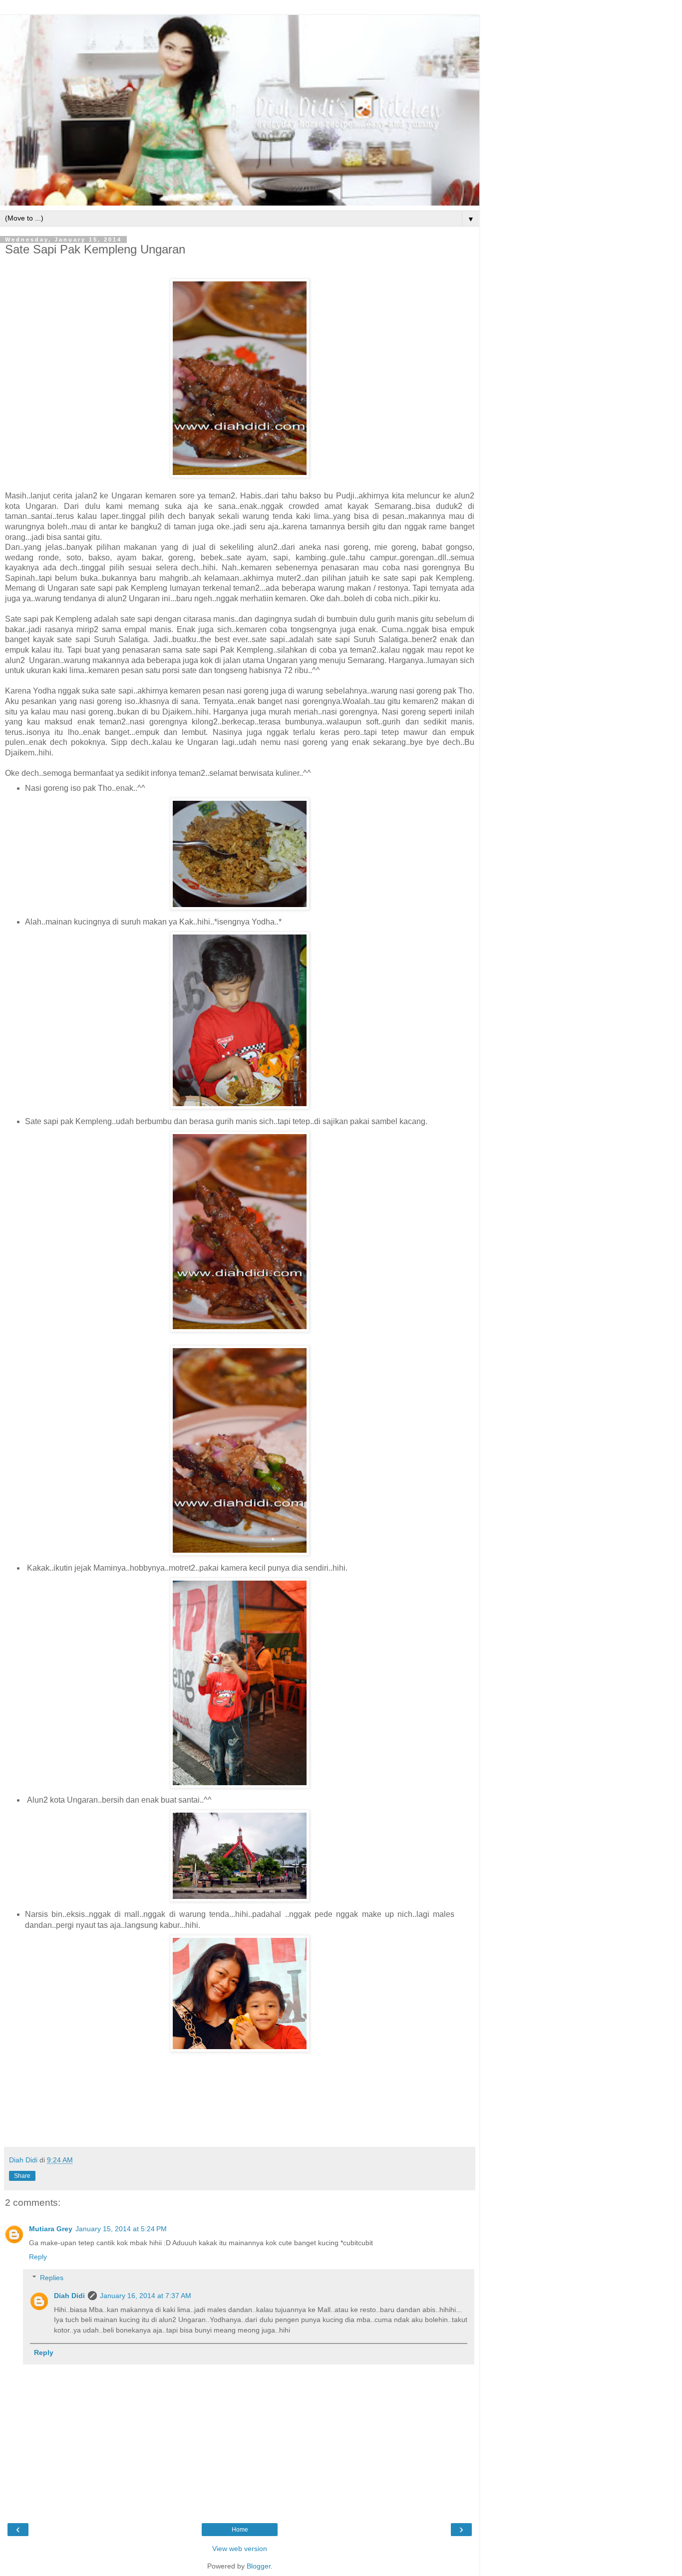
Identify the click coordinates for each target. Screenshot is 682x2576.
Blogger (259, 2566)
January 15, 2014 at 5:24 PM (121, 2229)
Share (22, 2176)
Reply (38, 2257)
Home (240, 2530)
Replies (52, 2278)
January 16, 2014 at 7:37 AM (146, 2296)
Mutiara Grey (51, 2229)
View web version (240, 2549)
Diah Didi (69, 2296)
